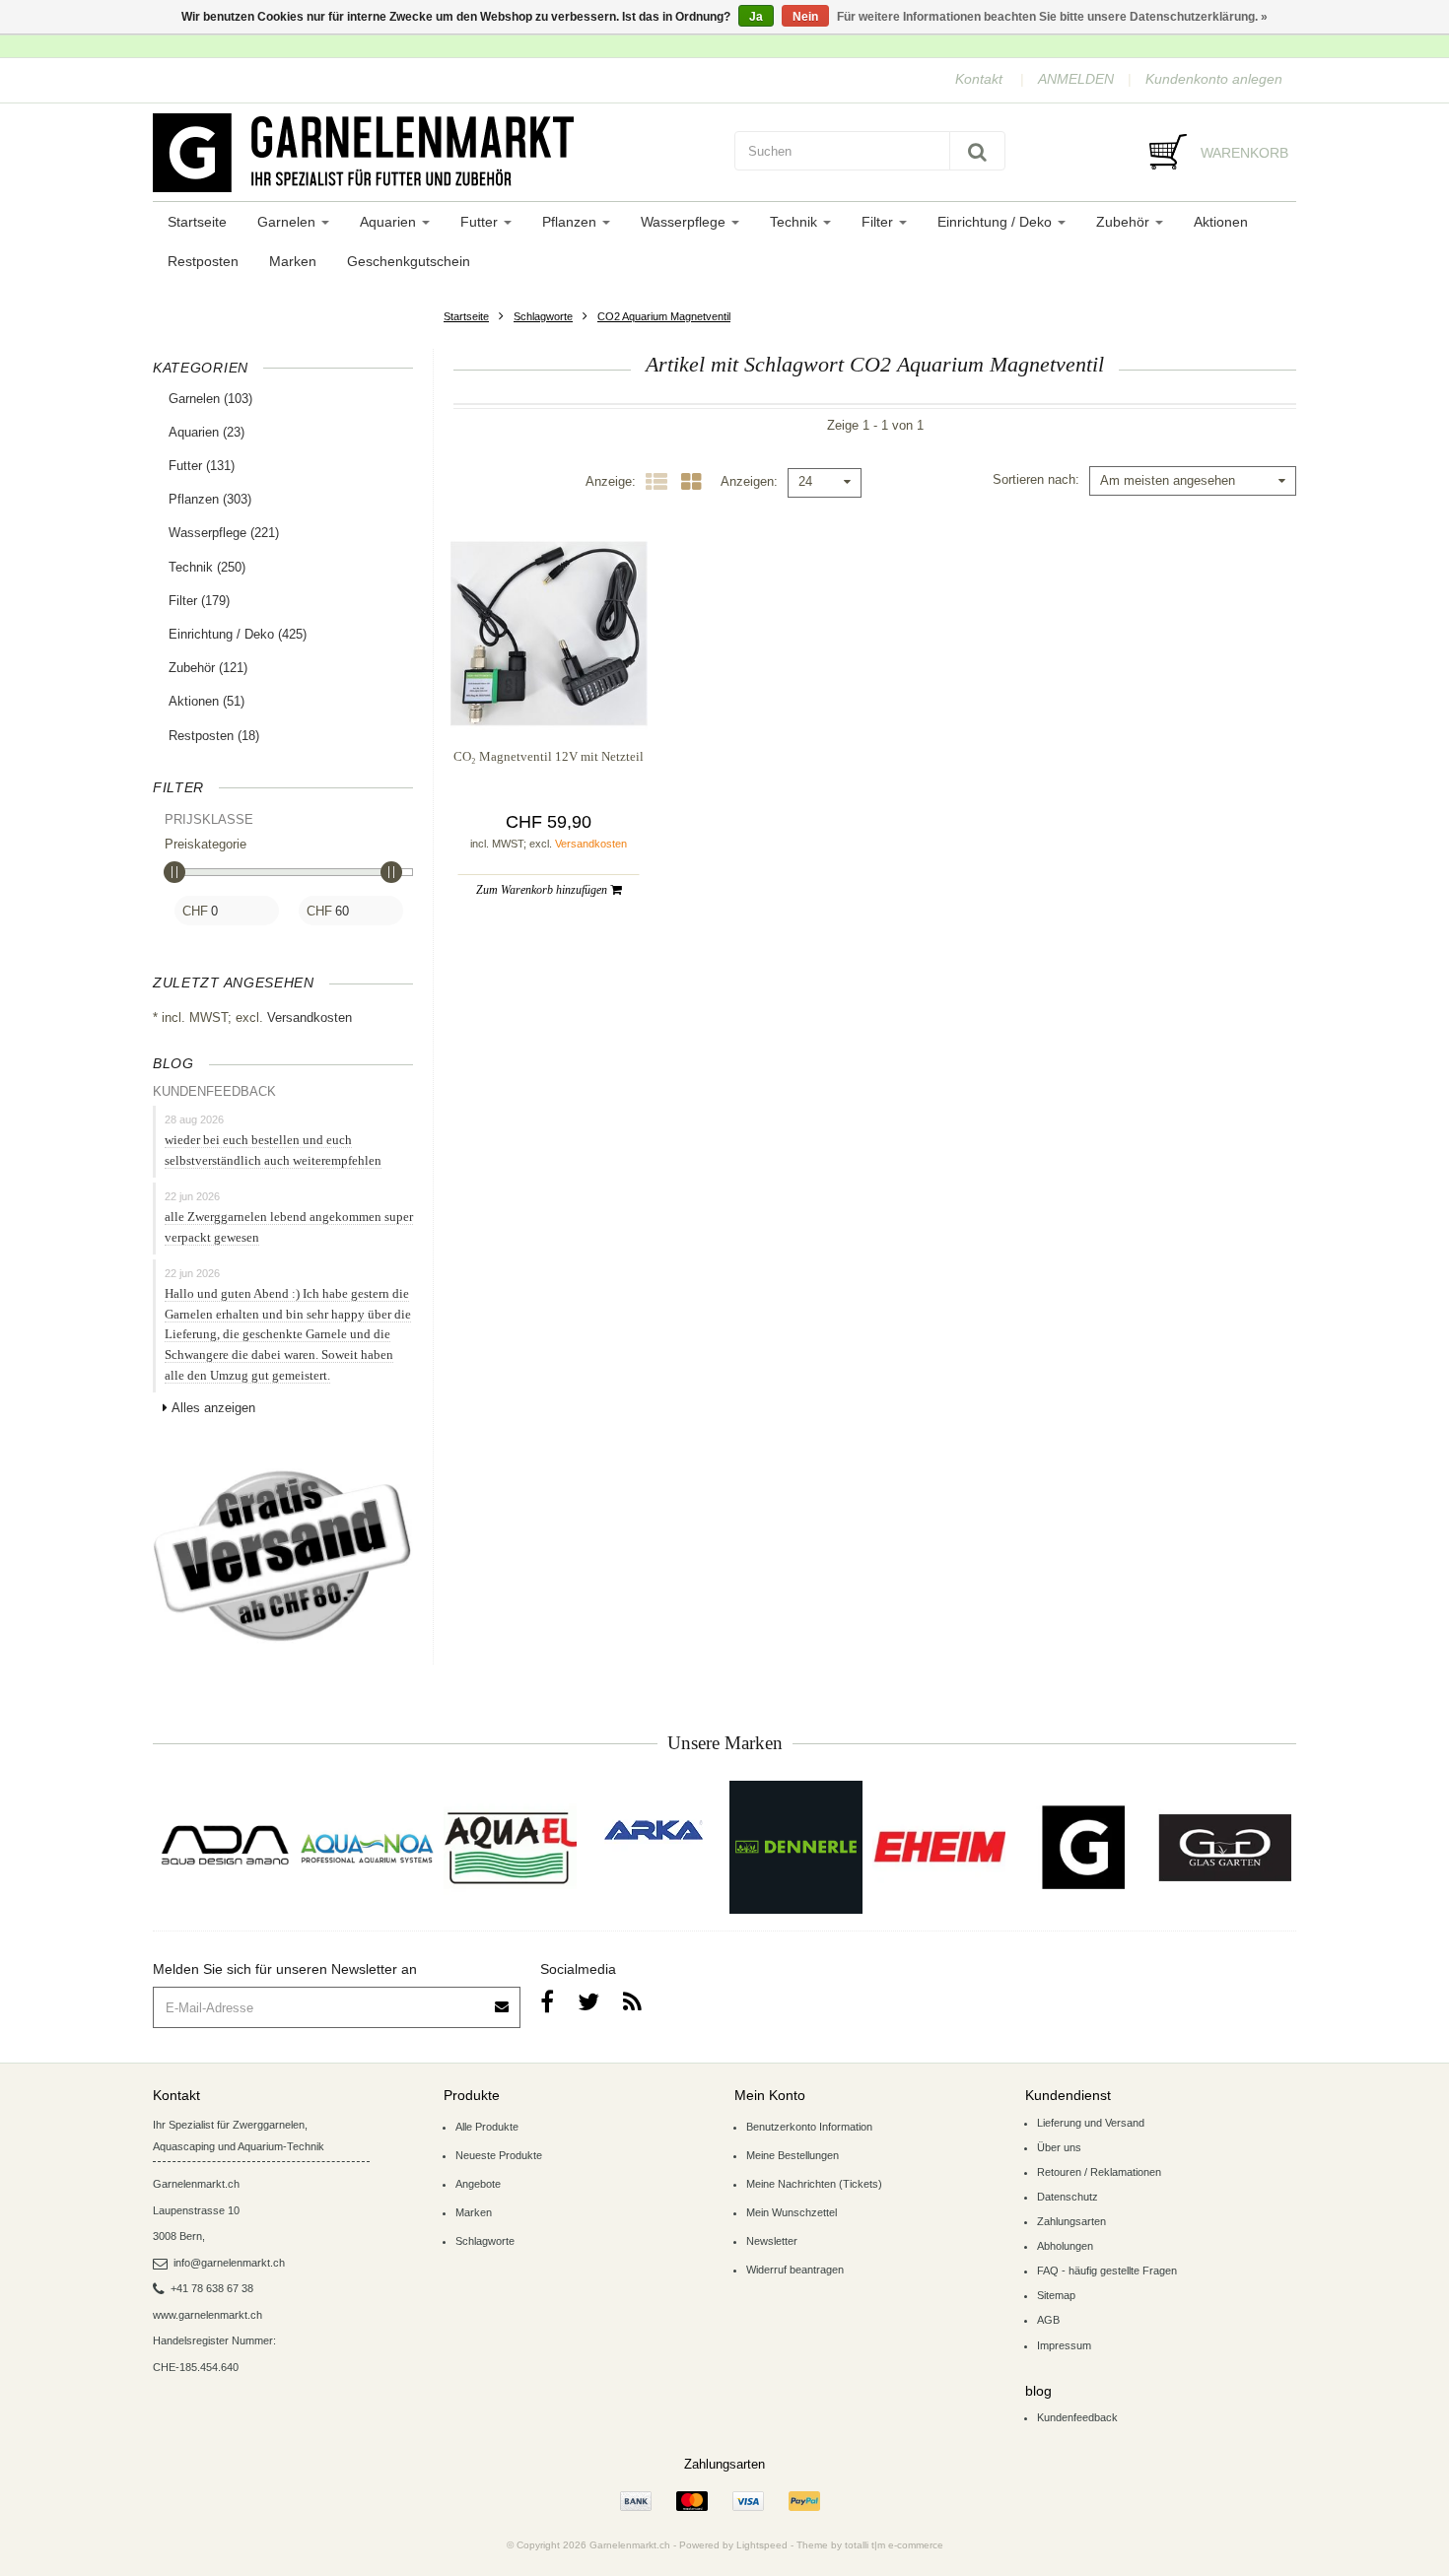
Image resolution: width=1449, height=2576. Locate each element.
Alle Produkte (487, 2127)
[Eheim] (939, 1847)
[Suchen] (977, 151)
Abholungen (1065, 2246)
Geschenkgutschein (409, 261)
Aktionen (1221, 222)
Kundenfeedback (1077, 2417)
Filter (879, 222)
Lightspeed (762, 2545)
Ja (756, 17)
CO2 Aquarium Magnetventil (664, 316)
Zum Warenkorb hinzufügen (543, 890)
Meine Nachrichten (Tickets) (814, 2184)
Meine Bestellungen (793, 2155)
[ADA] (224, 1847)
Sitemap (1056, 2295)
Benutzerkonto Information (809, 2127)
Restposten (203, 261)
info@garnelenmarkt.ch (229, 2263)
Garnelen (288, 222)
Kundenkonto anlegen (1214, 79)
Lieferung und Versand (1091, 2123)
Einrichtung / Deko (997, 222)
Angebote (478, 2184)
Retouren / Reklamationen (1099, 2172)
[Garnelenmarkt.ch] (434, 153)
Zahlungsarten (1071, 2221)
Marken (293, 261)
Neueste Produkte (499, 2155)
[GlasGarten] (1225, 1847)
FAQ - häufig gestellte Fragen (1107, 2271)
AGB (1048, 2320)
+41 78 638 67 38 (212, 2288)
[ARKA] (654, 1830)
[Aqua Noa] (367, 1847)
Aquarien (390, 222)
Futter (481, 222)
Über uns (1059, 2147)
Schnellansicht (549, 692)
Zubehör (1125, 222)
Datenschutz (1068, 2197)
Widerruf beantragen (795, 2270)
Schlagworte (543, 316)
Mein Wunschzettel (792, 2212)
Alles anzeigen (213, 1408)
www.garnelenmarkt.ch (207, 2315)
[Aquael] (510, 1847)
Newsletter (772, 2241)
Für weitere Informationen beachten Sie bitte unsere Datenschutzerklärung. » (1052, 17)
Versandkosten (310, 1017)
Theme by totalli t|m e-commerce (870, 2545)
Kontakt (979, 79)
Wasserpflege (685, 222)
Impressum (1064, 2345)
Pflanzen (571, 222)
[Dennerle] (796, 1847)
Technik (795, 222)
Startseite (197, 222)
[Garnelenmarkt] (1082, 1847)
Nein (805, 17)
